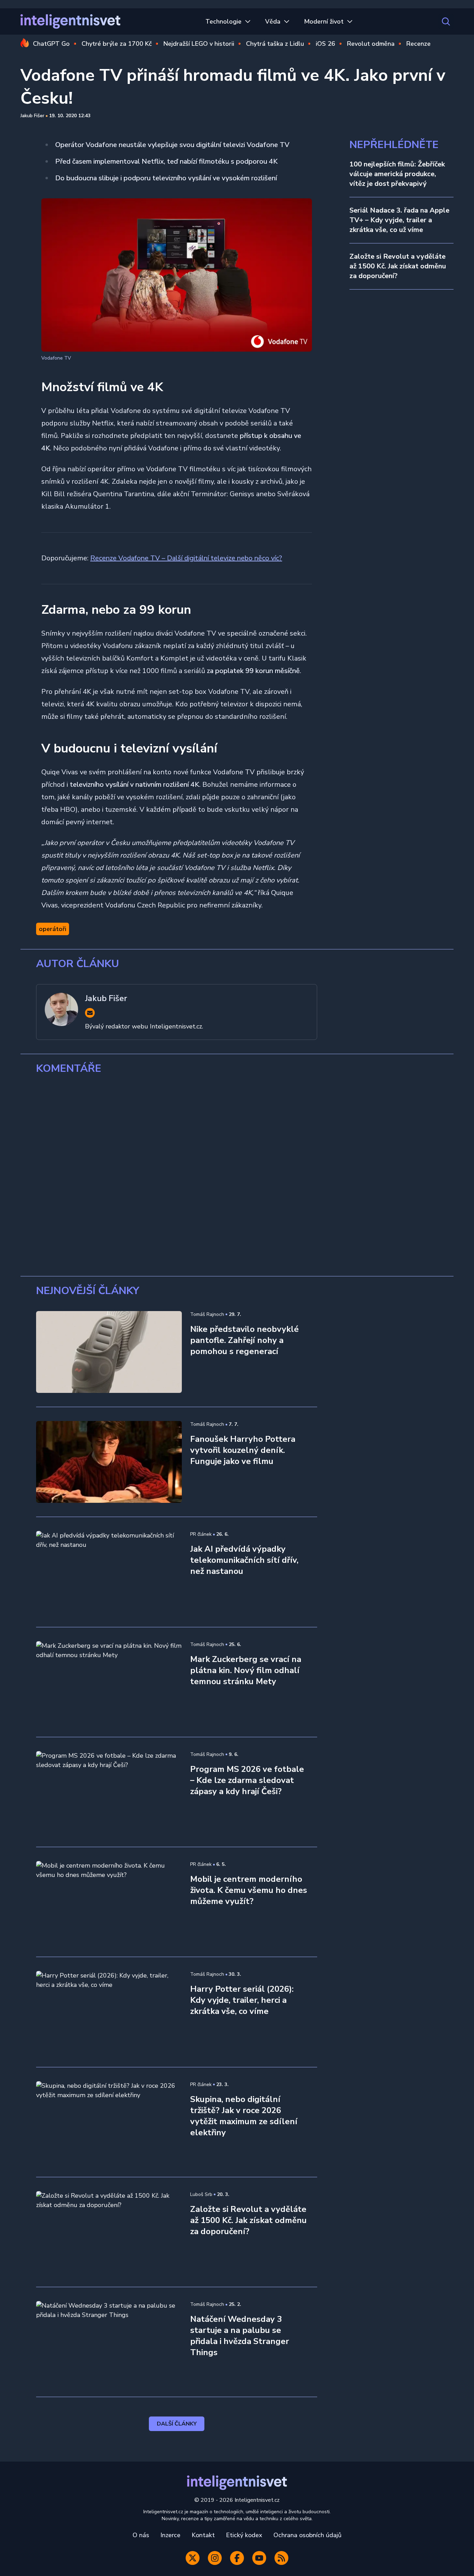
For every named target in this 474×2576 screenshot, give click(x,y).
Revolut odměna (371, 44)
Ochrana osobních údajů (307, 2535)
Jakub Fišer (32, 116)
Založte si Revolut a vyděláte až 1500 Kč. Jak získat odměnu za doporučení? (398, 266)
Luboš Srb (201, 2194)
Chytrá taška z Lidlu (275, 44)
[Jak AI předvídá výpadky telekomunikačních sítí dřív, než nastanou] (109, 1572)
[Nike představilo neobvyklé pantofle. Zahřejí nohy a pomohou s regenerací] (109, 1352)
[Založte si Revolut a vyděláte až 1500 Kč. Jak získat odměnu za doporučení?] (109, 2232)
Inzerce (170, 2535)
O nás (141, 2535)
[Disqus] (237, 1175)
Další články (177, 2424)
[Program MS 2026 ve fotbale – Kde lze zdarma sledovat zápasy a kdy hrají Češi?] (109, 1792)
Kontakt (203, 2535)
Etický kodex (244, 2535)
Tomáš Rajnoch (207, 1314)
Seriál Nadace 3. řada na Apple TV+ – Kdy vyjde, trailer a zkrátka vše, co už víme (399, 220)
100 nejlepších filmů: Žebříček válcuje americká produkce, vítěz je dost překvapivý (397, 174)
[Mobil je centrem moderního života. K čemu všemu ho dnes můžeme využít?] (109, 1902)
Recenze (418, 44)
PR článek (201, 1534)
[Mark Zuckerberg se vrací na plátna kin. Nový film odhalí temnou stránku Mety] (109, 1682)
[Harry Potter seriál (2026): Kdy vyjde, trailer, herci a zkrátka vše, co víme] (109, 2012)
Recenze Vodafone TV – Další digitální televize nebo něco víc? (186, 558)
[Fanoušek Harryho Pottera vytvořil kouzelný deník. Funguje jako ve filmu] (109, 1462)
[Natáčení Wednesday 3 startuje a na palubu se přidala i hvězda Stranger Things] (109, 2342)
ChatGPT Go (51, 44)
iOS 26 (325, 44)
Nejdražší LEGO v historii (199, 44)
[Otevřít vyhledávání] (446, 21)
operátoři (53, 929)
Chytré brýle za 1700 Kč (117, 44)
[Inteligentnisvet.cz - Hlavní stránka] (70, 21)
